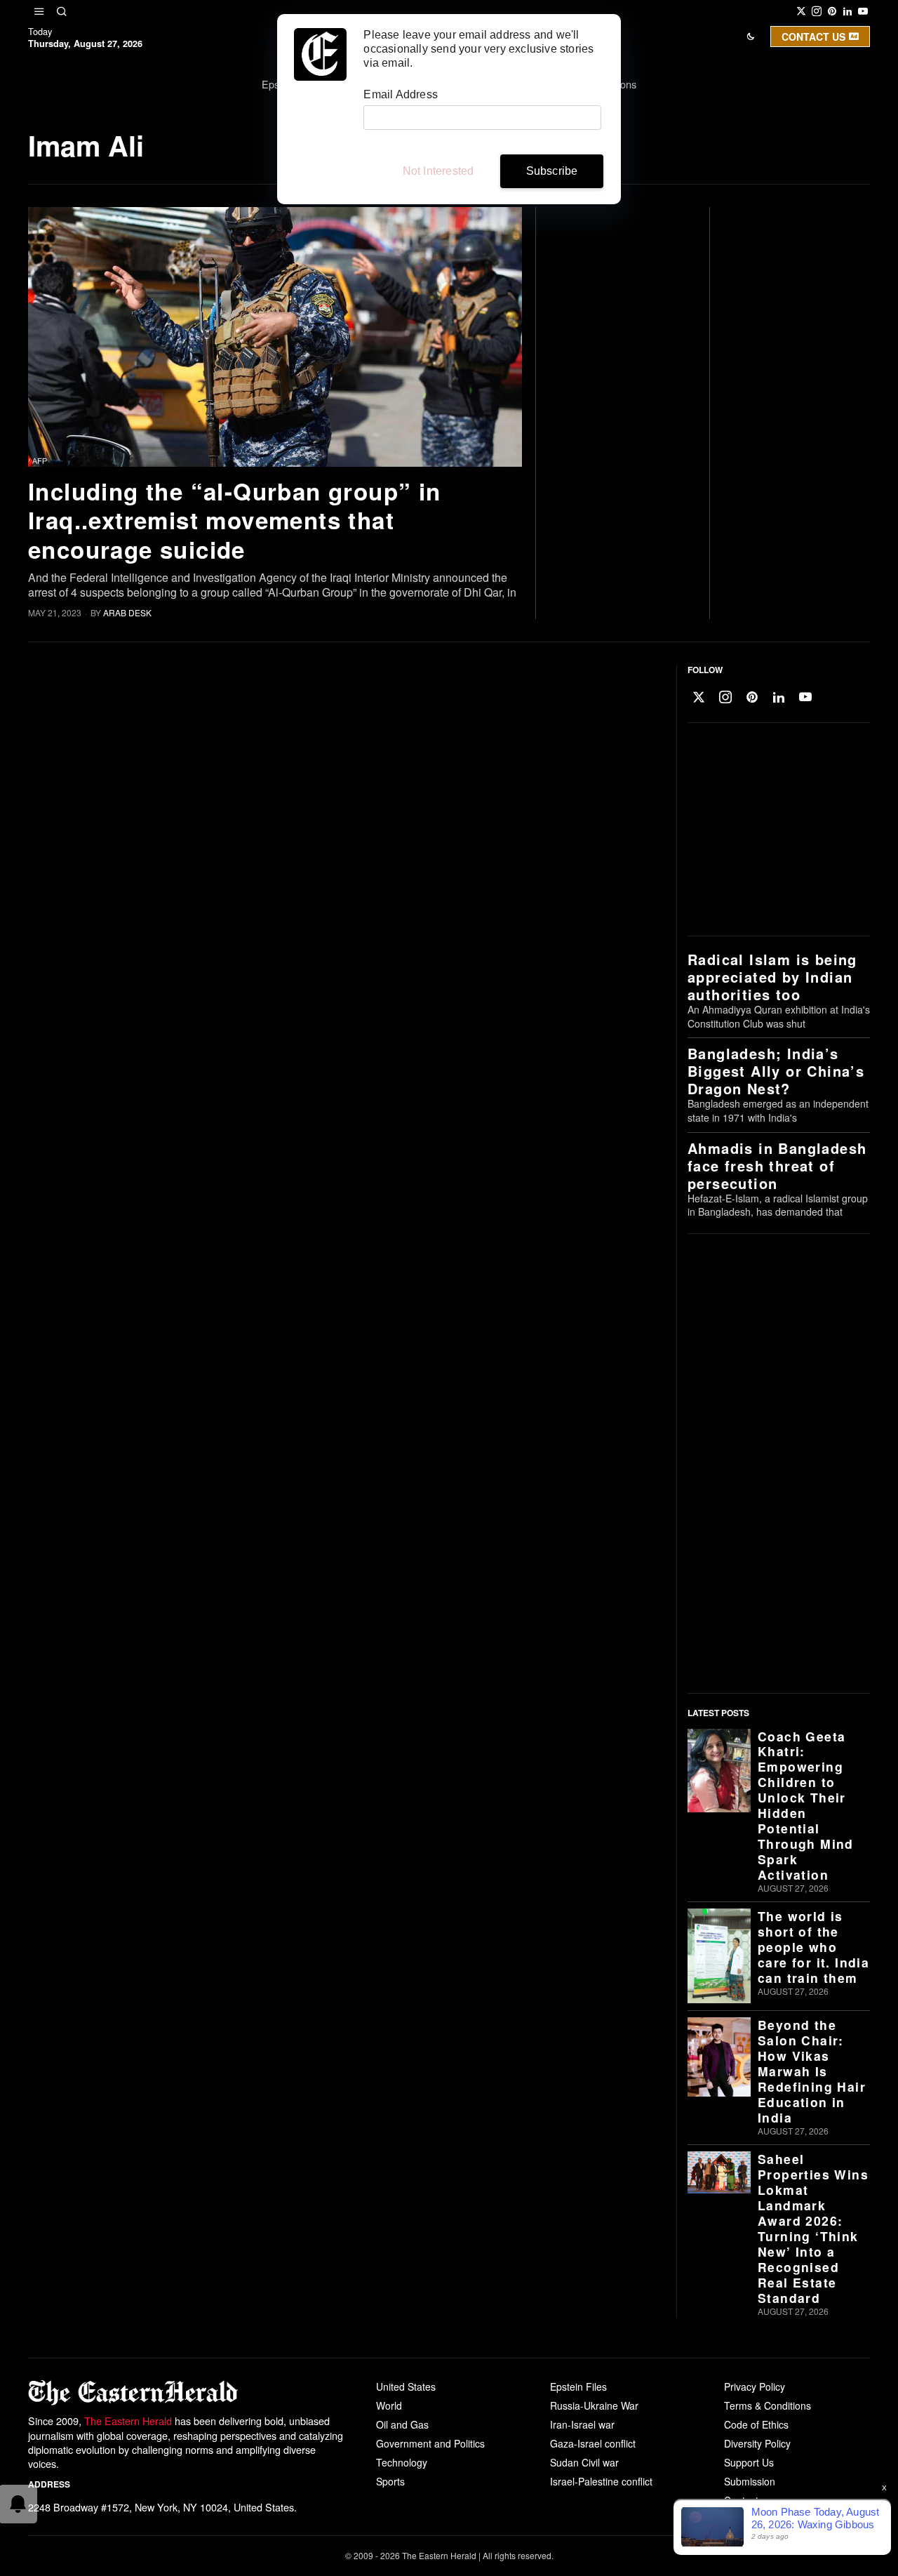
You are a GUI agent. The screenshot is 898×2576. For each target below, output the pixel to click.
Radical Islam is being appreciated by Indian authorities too (772, 977)
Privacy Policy (755, 2386)
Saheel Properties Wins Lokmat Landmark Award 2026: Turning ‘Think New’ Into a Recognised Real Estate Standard (813, 2229)
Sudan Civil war (584, 2462)
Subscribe (552, 171)
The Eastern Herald (128, 2421)
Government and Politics (430, 2443)
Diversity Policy (757, 2443)
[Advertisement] (775, 830)
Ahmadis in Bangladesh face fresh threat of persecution (777, 1166)
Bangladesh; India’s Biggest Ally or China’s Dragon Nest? (776, 1071)
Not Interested (438, 171)
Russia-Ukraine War (594, 2405)
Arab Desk (127, 612)
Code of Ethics (756, 2424)
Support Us (749, 2462)
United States (406, 2386)
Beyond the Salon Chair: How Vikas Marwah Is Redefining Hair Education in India (812, 2071)
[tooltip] (801, 11)
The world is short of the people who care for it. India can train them (813, 1947)
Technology (402, 2462)
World (389, 2405)
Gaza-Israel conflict (593, 2443)
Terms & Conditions (768, 2405)
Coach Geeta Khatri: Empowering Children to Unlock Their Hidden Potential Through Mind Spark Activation (806, 1806)
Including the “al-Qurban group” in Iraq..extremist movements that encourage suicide (235, 520)
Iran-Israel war (582, 2424)
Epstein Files (578, 2386)
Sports (390, 2481)
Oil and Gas (402, 2424)
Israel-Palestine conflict (601, 2481)
